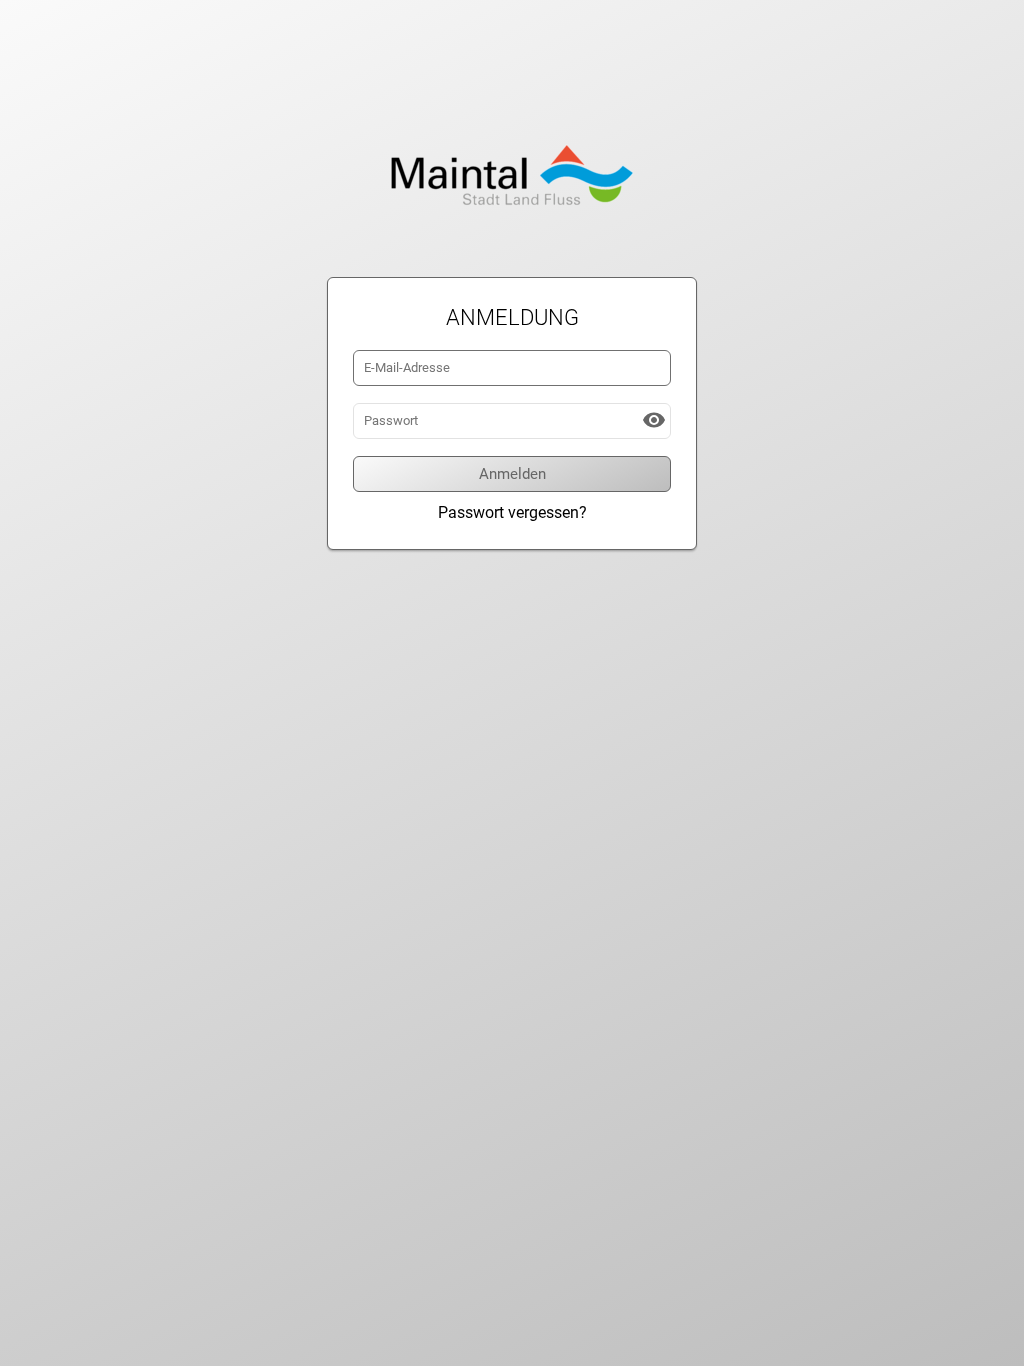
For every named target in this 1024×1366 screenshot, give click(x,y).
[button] (654, 420)
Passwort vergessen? (512, 512)
